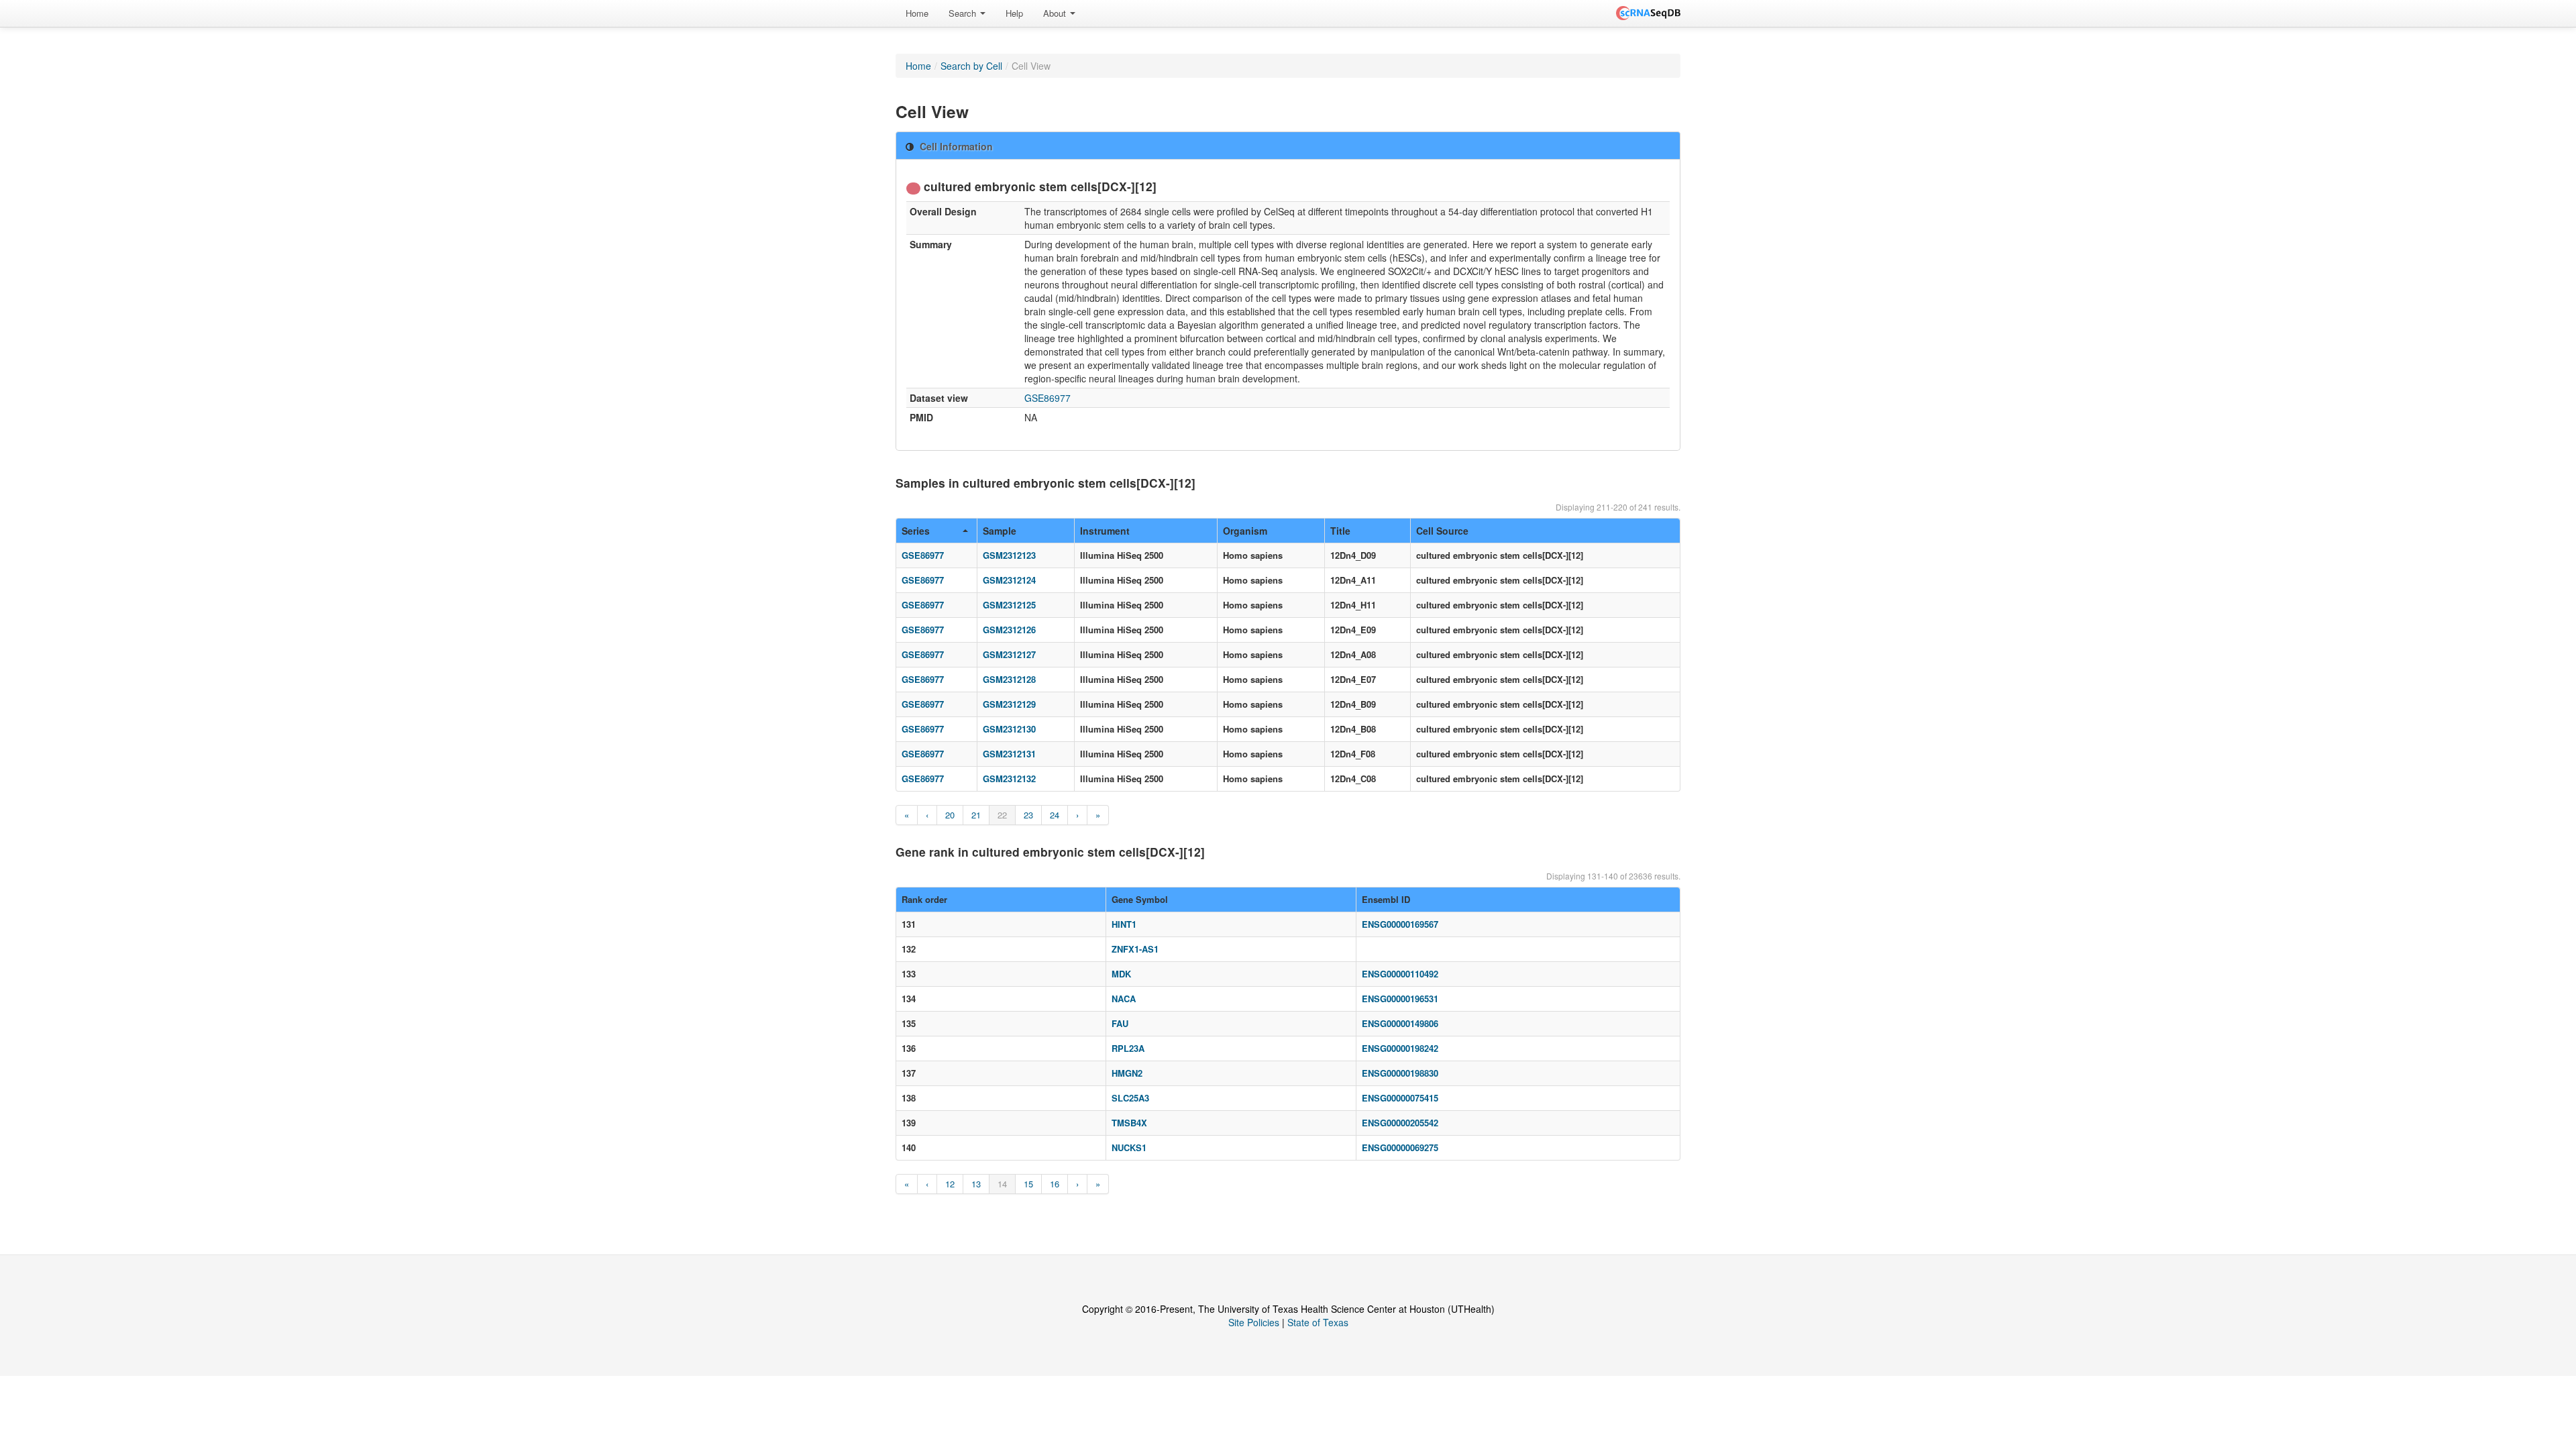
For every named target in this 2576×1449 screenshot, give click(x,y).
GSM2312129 (1009, 704)
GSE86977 (1048, 398)
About (1056, 13)
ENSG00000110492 (1400, 974)
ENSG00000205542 (1400, 1123)
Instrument (1105, 531)
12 (950, 1184)
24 (1055, 815)
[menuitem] (917, 13)
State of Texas (1318, 1322)
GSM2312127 (1009, 654)
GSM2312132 (1009, 779)
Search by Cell (971, 66)
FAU (1120, 1023)
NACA (1124, 999)
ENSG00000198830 (1400, 1073)
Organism (1245, 531)
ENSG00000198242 (1400, 1048)
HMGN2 (1127, 1073)
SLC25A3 (1130, 1098)
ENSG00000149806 (1400, 1023)
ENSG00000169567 (1400, 924)
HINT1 (1124, 924)
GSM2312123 (1009, 555)
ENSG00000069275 (1400, 1147)
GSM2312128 (1009, 679)
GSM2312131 (1009, 754)
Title (1340, 531)
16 (1055, 1184)
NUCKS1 (1129, 1147)
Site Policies (1254, 1322)
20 (950, 815)
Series (916, 531)
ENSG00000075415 (1400, 1098)
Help (1014, 13)
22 (1002, 815)
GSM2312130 (1009, 729)
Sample (1000, 531)
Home (917, 13)
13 (976, 1184)
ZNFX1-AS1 (1135, 949)
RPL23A (1128, 1048)
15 (1028, 1184)
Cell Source (1442, 531)
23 (1028, 815)
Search (964, 13)
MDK (1121, 974)
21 (976, 815)
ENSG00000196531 (1400, 999)
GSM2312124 (1009, 580)
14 (1002, 1184)
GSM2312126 (1009, 630)
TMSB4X (1129, 1123)
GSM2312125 (1009, 605)
